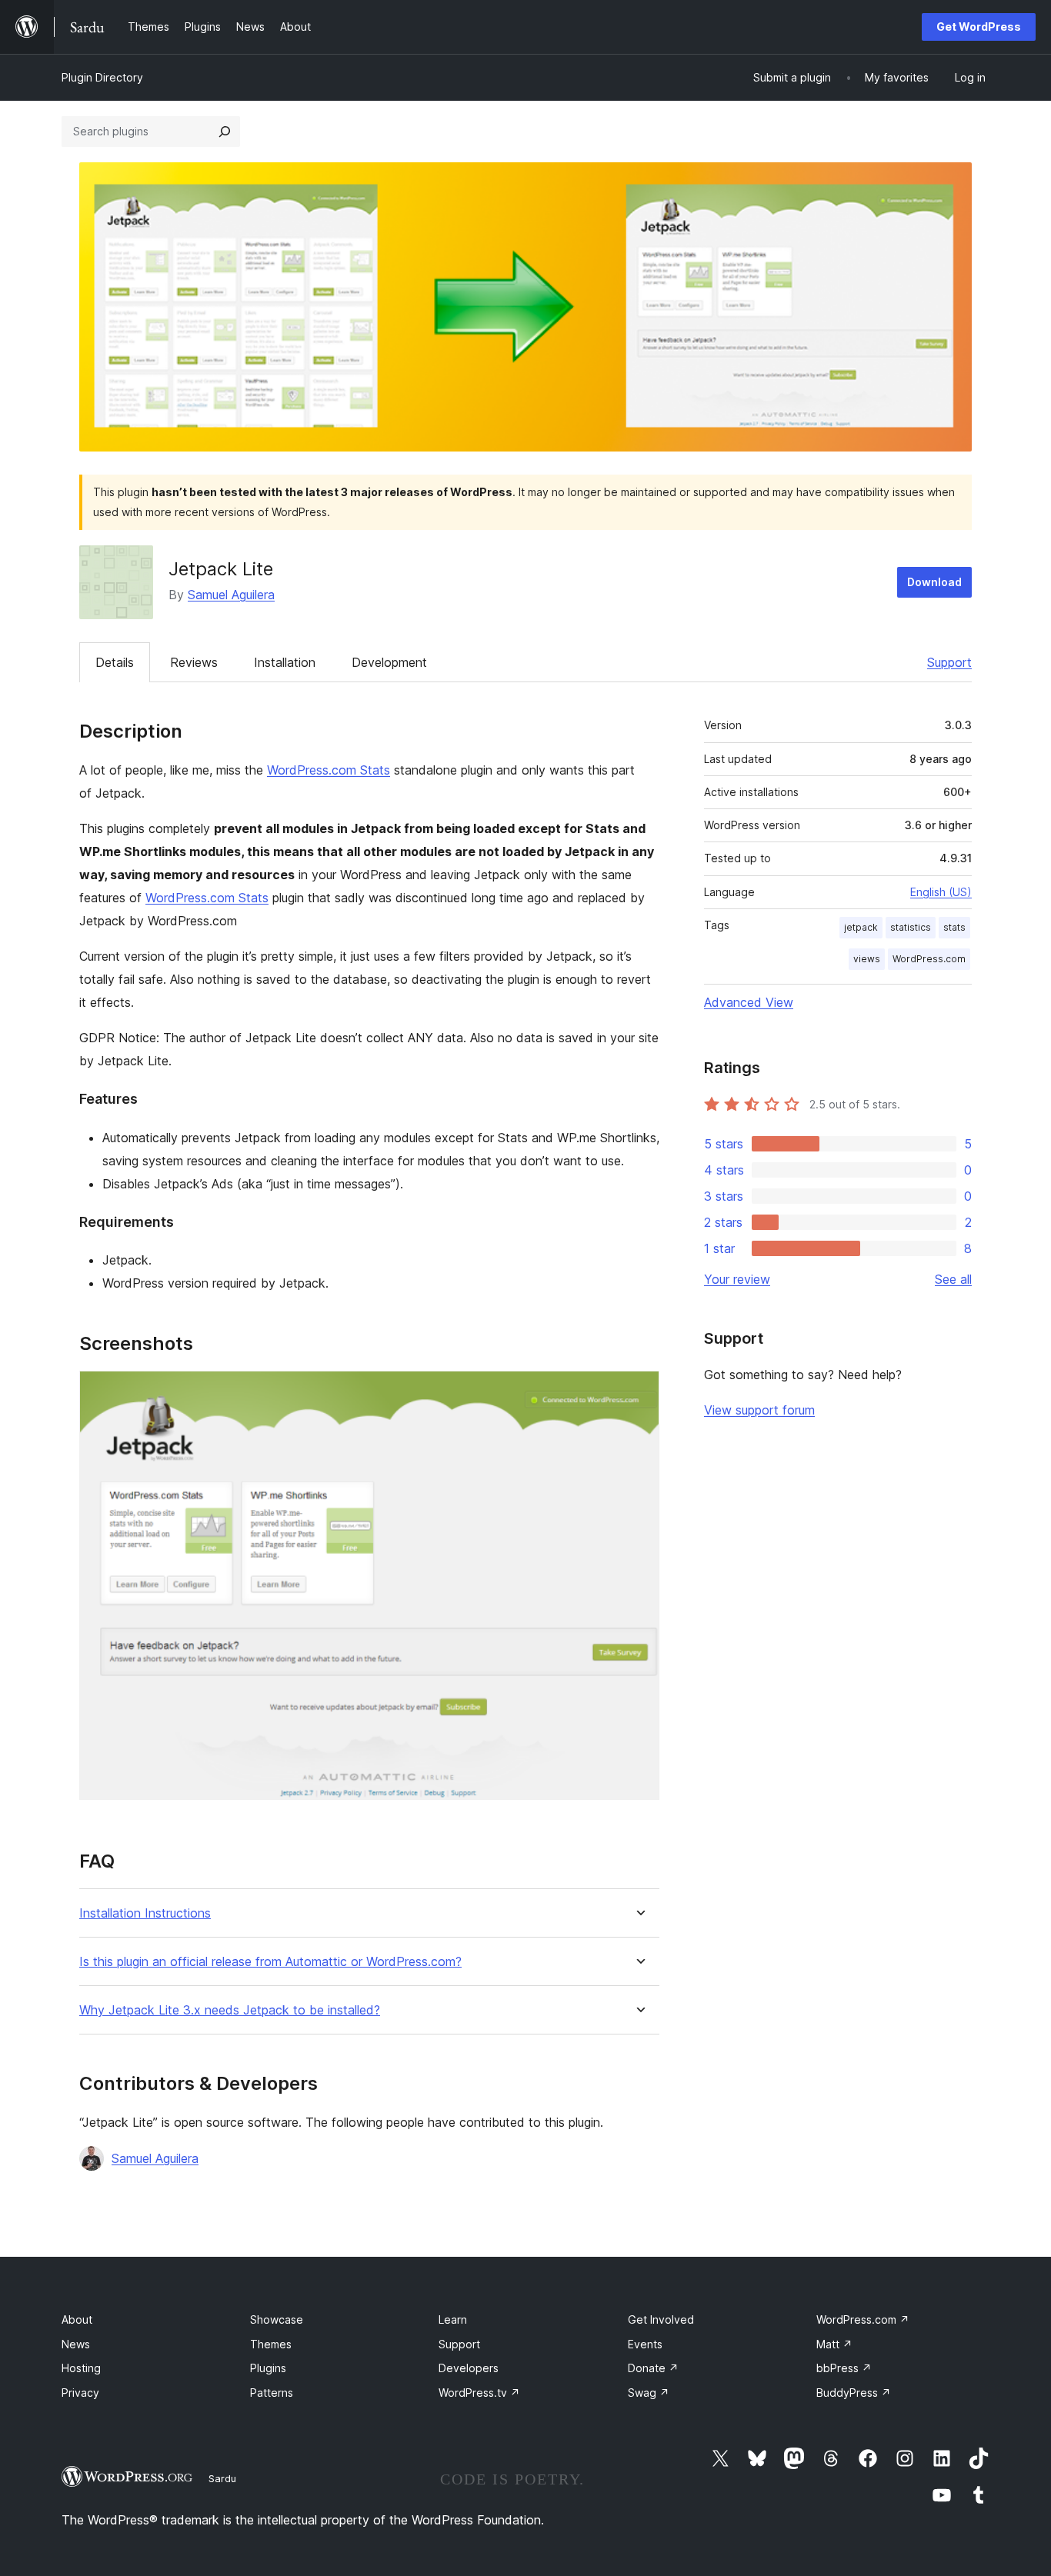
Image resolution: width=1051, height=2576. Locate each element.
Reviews (194, 662)
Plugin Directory (102, 77)
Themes (271, 2344)
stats (954, 927)
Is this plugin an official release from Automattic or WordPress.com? (270, 1962)
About (77, 2319)
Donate (653, 2368)
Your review (737, 1279)
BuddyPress (854, 2393)
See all (953, 1279)
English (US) (941, 892)
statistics (911, 927)
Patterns (272, 2393)
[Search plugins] (225, 132)
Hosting (81, 2368)
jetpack (861, 927)
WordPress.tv (479, 2393)
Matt (834, 2344)
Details (115, 662)
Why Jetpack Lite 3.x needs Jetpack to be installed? (230, 2010)
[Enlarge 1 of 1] (639, 1391)
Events (645, 2344)
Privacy (80, 2393)
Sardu (222, 2478)
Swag (649, 2393)
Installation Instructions (145, 1913)
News (76, 2344)
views (867, 959)
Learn (453, 2319)
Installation (285, 662)
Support (949, 662)
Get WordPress (979, 27)
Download (934, 582)
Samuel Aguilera (231, 595)
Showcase (277, 2319)
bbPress (844, 2368)
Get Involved (661, 2319)
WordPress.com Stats (329, 770)
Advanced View (749, 1002)
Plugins (268, 2368)
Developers (469, 2368)
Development (389, 662)
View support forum (759, 1410)
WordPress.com (929, 959)
